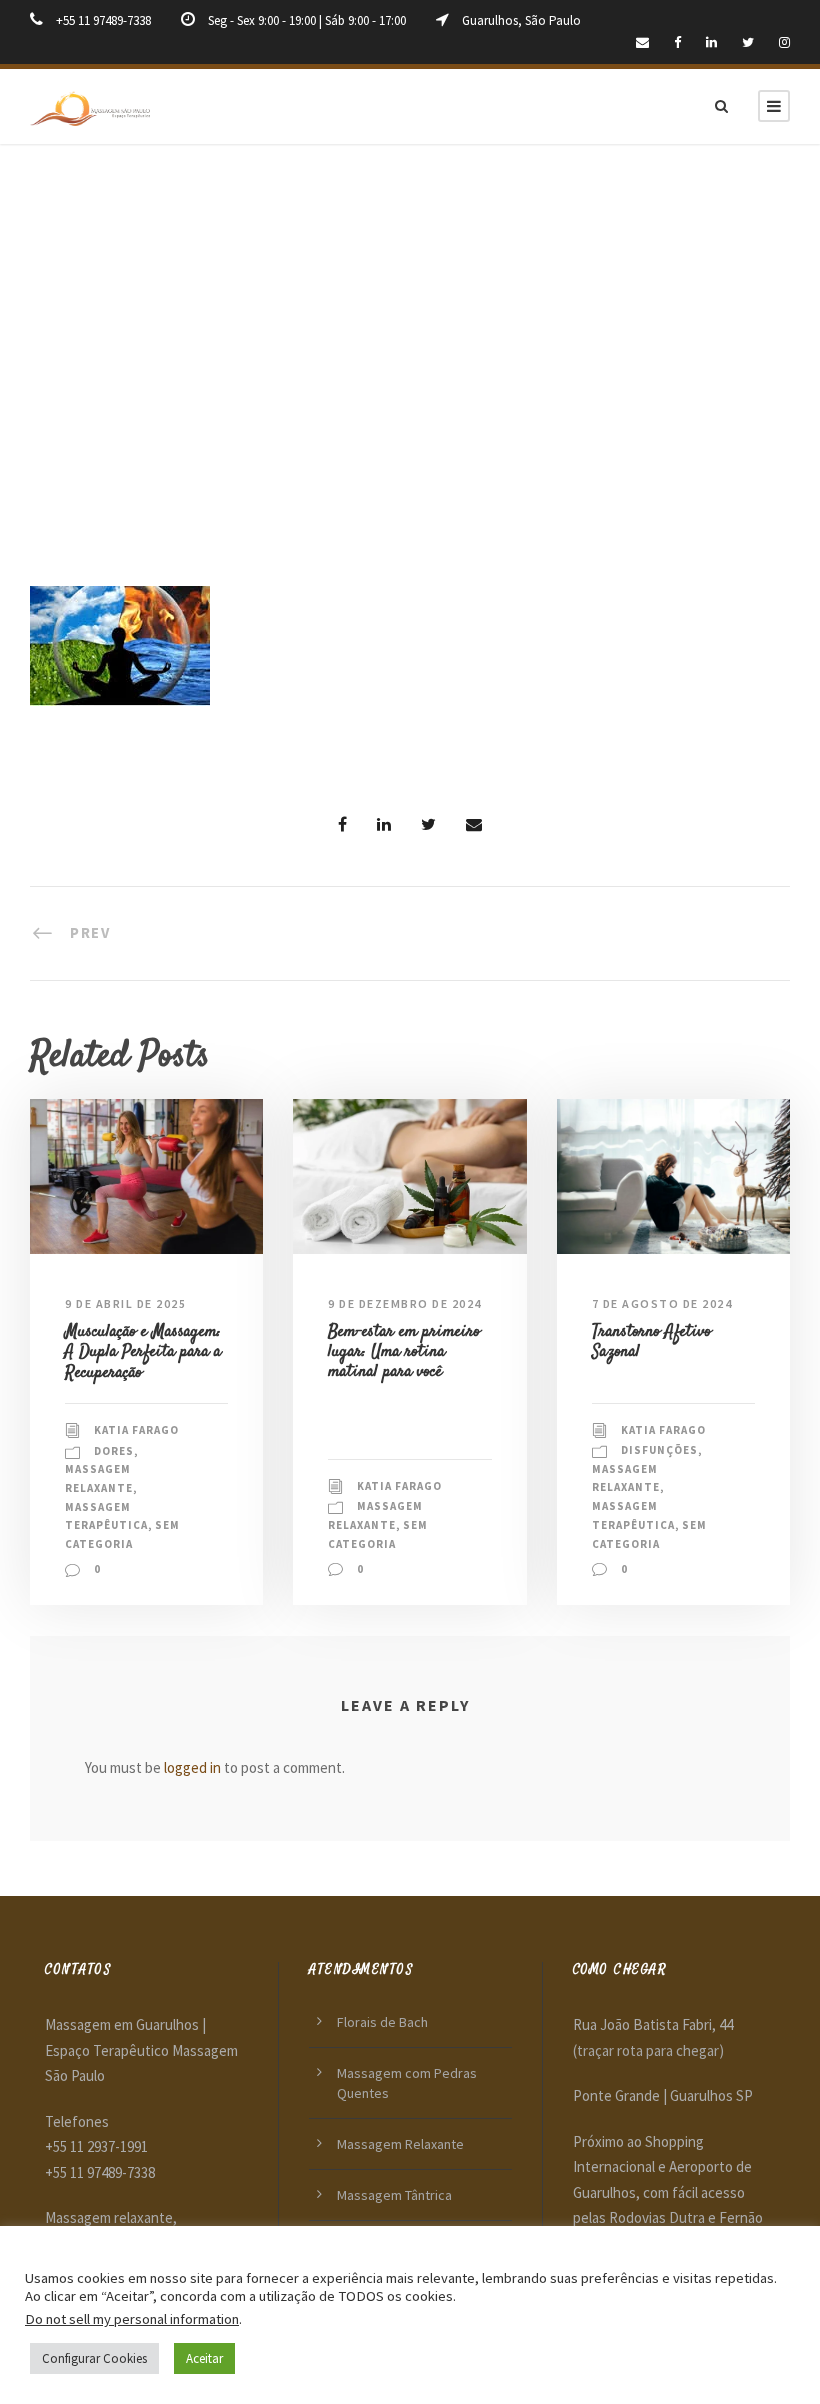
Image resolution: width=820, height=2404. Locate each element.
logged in (192, 1767)
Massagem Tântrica (394, 2195)
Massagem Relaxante (400, 2144)
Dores (114, 1451)
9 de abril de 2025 (125, 1303)
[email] (642, 42)
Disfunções (659, 1450)
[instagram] (784, 42)
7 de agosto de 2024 (662, 1303)
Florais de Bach (382, 2022)
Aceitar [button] (204, 2358)
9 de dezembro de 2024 (405, 1303)
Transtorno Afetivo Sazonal (651, 1342)
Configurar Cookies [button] (94, 2358)
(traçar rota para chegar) (648, 2050)
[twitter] (748, 42)
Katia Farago (136, 1430)
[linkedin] (711, 42)
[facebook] (677, 42)
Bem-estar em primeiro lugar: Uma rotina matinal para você (404, 1352)
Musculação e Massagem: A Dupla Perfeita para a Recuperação (143, 1352)
